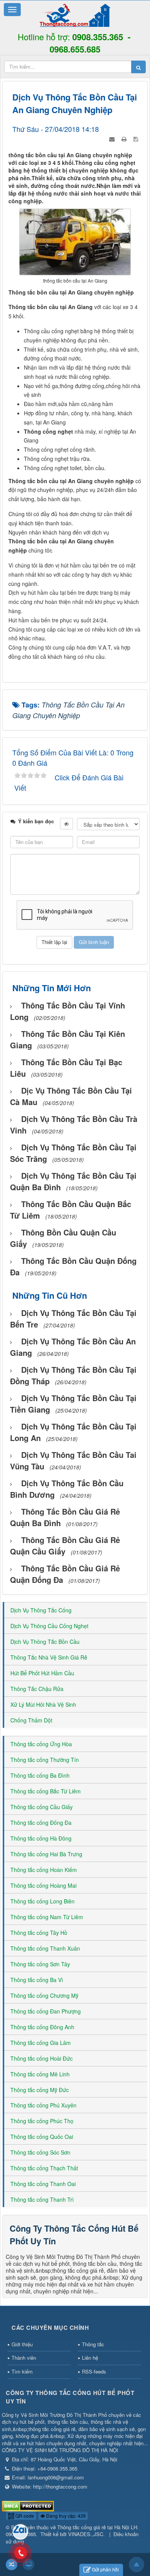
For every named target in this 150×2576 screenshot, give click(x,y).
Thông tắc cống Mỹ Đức (40, 2090)
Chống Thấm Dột (31, 1720)
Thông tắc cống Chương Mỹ (44, 1995)
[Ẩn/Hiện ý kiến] (67, 824)
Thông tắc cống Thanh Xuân (45, 1948)
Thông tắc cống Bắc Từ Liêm (46, 1791)
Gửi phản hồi (105, 2569)
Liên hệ (90, 2358)
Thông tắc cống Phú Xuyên (43, 2105)
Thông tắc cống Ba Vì (37, 1980)
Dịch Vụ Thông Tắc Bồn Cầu (45, 1642)
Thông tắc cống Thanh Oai (43, 2184)
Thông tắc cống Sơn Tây (40, 1964)
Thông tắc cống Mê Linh (40, 2074)
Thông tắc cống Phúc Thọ (42, 2121)
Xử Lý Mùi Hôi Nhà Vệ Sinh (43, 1704)
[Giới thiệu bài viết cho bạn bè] (113, 138)
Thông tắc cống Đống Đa (41, 1823)
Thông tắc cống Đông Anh (42, 2027)
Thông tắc (93, 2344)
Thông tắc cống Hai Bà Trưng (46, 1854)
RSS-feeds (94, 2371)
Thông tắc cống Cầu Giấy (42, 1807)
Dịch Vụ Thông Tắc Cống (41, 1610)
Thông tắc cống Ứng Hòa (41, 1744)
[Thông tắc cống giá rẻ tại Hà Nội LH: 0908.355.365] (75, 15)
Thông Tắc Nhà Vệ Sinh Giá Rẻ (49, 1657)
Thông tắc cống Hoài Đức (42, 2058)
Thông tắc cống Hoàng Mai (43, 1885)
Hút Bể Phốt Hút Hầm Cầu (42, 1673)
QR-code (24, 2516)
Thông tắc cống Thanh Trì (42, 2199)
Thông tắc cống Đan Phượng (46, 2011)
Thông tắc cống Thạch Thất (44, 2168)
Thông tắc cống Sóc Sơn (40, 2152)
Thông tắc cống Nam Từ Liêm (47, 1917)
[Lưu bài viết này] (137, 138)
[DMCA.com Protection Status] (28, 2505)
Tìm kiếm (22, 2371)
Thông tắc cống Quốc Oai (42, 2137)
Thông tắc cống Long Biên (42, 1901)
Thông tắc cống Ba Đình (40, 1775)
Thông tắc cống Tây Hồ (39, 1933)
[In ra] (125, 138)
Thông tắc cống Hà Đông (41, 1838)
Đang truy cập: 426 (65, 2516)
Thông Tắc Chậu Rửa (37, 1689)
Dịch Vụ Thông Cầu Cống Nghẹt (49, 1626)
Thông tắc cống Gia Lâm (41, 2043)
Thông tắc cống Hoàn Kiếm (44, 1870)
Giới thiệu (22, 2344)
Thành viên (24, 2358)
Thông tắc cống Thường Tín (45, 1760)
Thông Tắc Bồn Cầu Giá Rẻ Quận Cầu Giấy (65, 1545)
